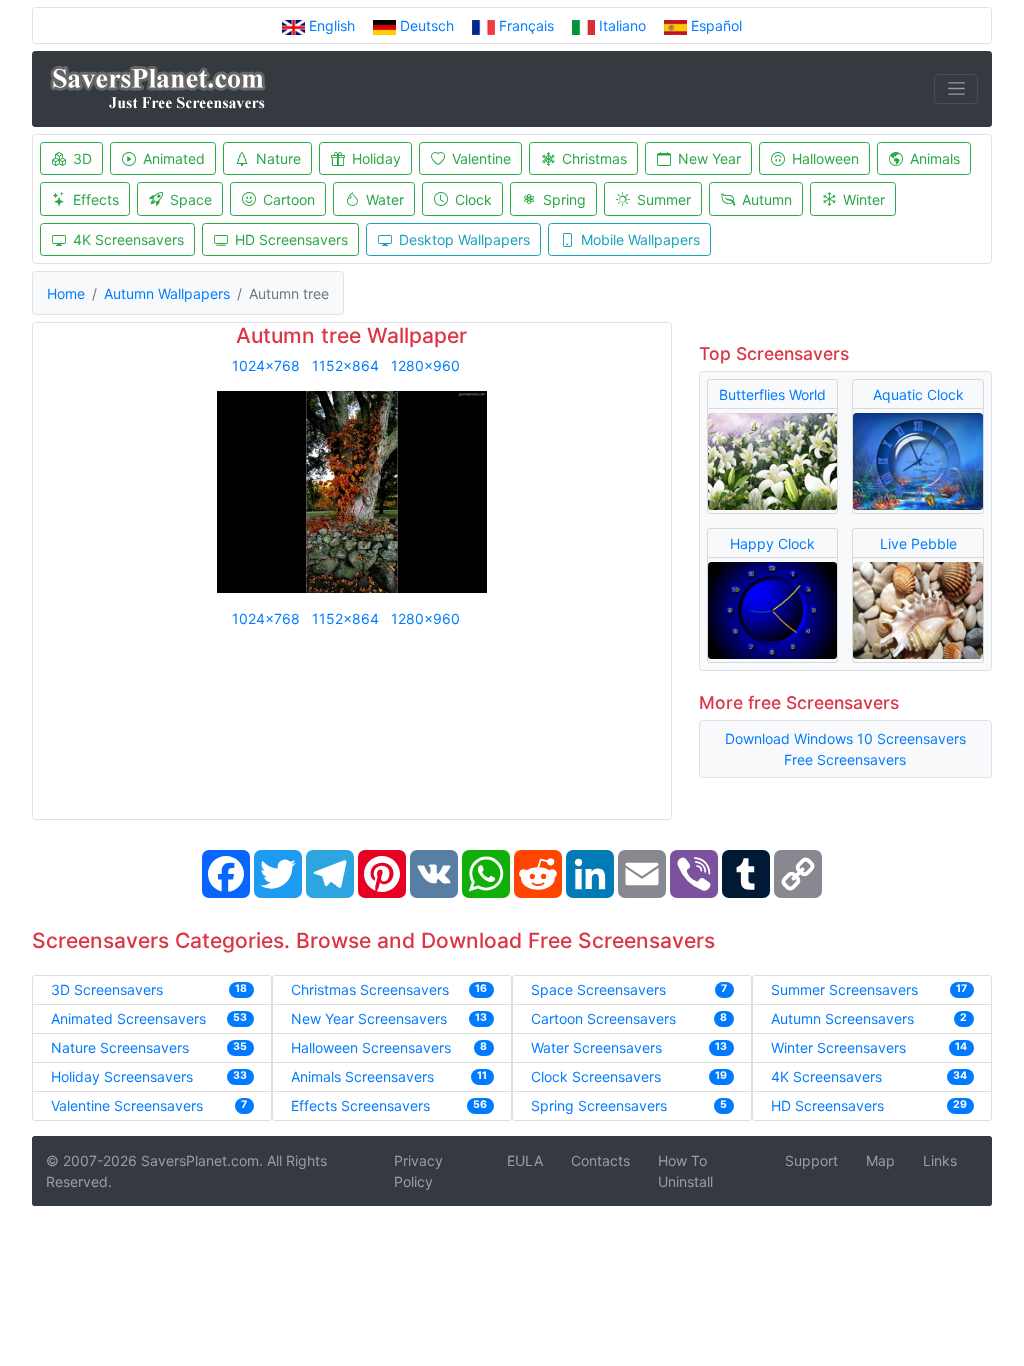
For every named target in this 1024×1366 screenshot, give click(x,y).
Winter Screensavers (838, 1047)
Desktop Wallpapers (464, 239)
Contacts (600, 1160)
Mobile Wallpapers (640, 239)
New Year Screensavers (369, 1018)
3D (82, 158)
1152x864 (345, 365)
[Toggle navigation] (956, 89)
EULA (525, 1160)
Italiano (622, 25)
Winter (864, 199)
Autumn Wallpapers (167, 293)
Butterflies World (772, 394)
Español (714, 25)
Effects (96, 199)
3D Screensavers (107, 989)
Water (385, 199)
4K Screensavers (128, 239)
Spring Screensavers (599, 1105)
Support (811, 1160)
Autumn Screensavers (842, 1018)
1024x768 (266, 365)
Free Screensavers (845, 759)
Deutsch (427, 25)
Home (66, 293)
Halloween (825, 158)
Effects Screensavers (360, 1105)
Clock (473, 199)
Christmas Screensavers (370, 989)
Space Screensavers (598, 989)
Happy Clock (772, 543)
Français (526, 25)
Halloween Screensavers (371, 1047)
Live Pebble (918, 543)
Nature (278, 158)
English (332, 25)
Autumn (767, 199)
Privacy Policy (418, 1171)
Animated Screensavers (128, 1018)
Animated (174, 158)
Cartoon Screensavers (603, 1018)
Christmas (594, 158)
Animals (935, 158)
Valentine (481, 158)
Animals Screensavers (362, 1076)
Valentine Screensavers (127, 1105)
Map (880, 1160)
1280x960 (425, 365)
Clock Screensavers (596, 1076)
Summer (664, 199)
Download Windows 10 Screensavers (845, 738)
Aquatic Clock (918, 394)
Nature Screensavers (120, 1047)
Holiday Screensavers (122, 1076)
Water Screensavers (596, 1047)
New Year (709, 158)
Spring (564, 199)
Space (191, 199)
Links (940, 1160)
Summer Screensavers (844, 989)
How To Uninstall (685, 1171)
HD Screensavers (291, 239)
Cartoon (289, 199)
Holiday (376, 158)
